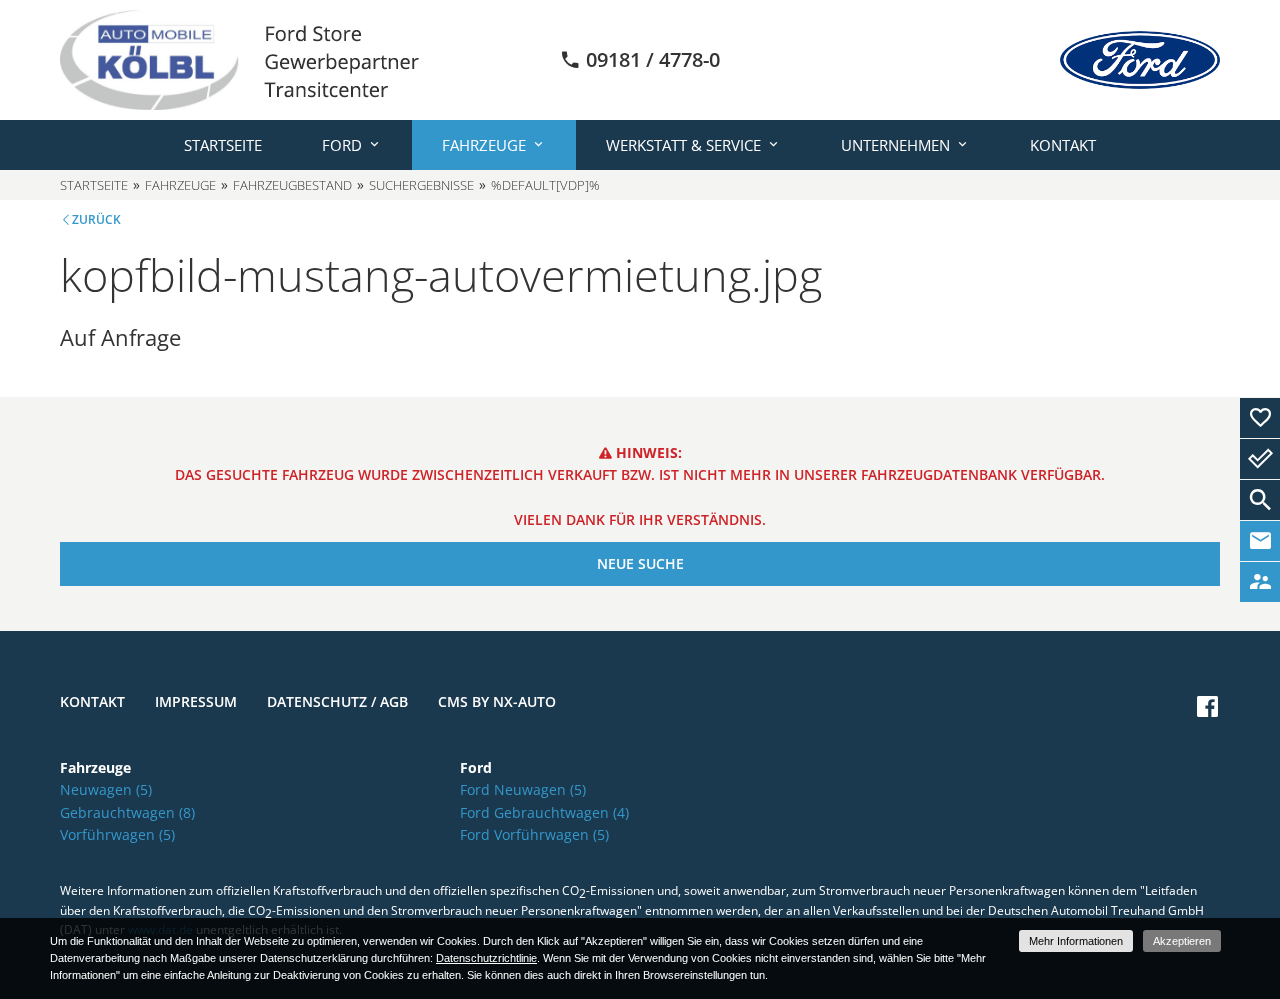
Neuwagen (106, 789)
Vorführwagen (117, 834)
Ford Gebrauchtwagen (544, 812)
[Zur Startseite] (239, 58)
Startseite (223, 145)
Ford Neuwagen (523, 789)
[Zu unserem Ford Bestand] (1140, 60)
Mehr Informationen (1076, 941)
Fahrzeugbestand (292, 185)
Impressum (196, 701)
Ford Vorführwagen (534, 834)
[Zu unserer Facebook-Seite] (1207, 706)
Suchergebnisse (421, 185)
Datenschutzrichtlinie (486, 958)
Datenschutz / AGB (337, 701)
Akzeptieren (1182, 941)
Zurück (96, 219)
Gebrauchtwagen (127, 812)
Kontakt (1063, 145)
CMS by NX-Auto (497, 701)
